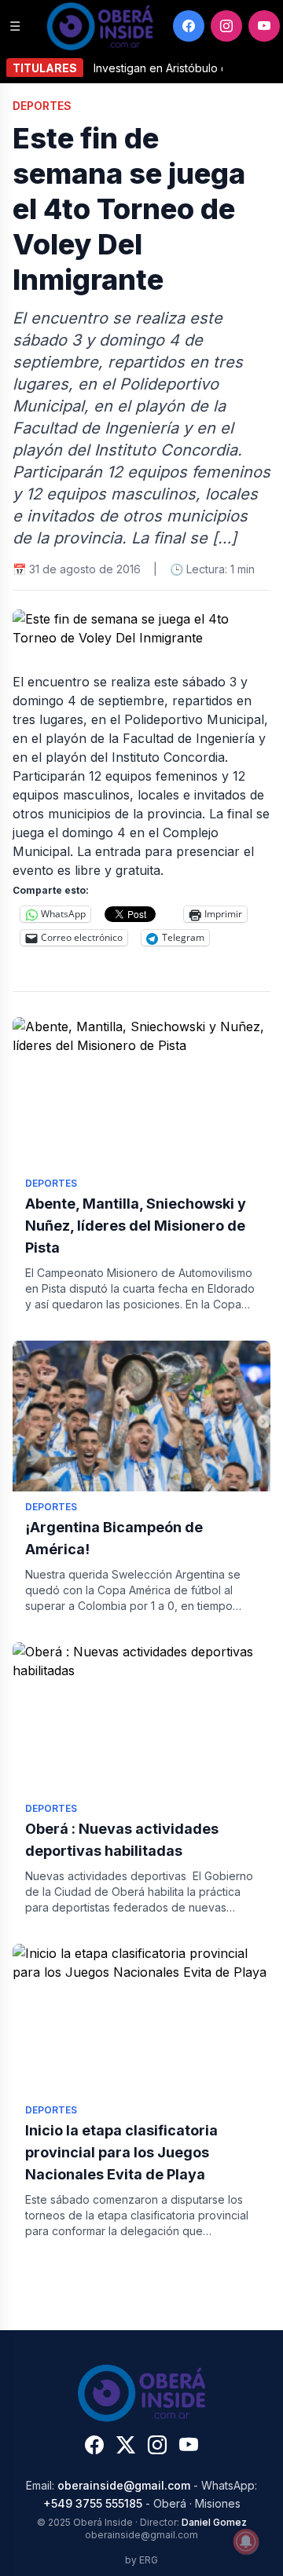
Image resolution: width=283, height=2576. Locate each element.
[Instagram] (226, 26)
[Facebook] (189, 26)
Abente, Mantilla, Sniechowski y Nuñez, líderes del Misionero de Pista (136, 1226)
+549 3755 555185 (93, 2503)
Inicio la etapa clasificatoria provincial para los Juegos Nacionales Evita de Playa (121, 2152)
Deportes (42, 106)
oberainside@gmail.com (124, 2485)
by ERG (141, 2560)
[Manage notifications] (246, 2541)
